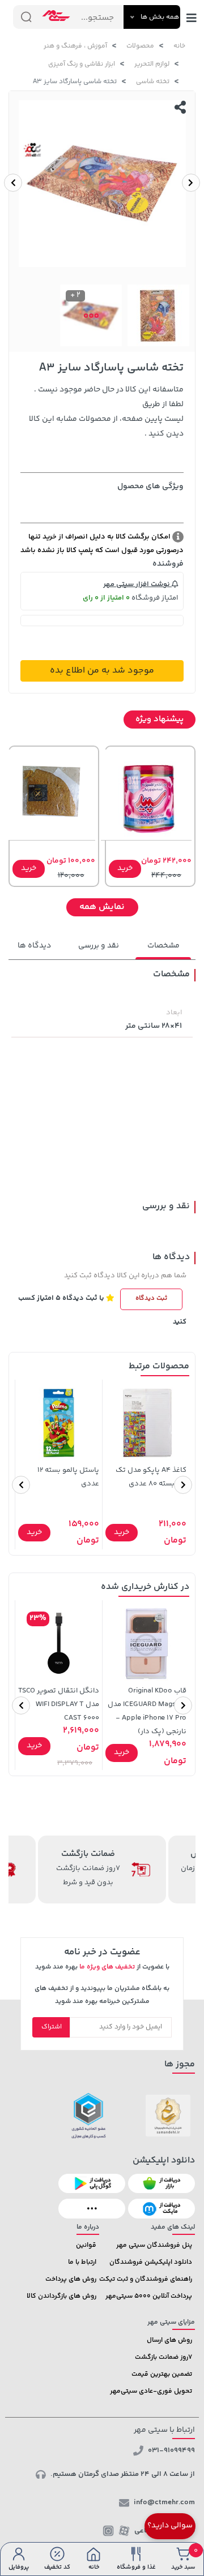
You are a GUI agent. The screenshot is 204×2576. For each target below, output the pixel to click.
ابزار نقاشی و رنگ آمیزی (82, 64)
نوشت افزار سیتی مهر (137, 584)
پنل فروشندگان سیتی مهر (154, 2245)
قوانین (86, 2245)
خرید (125, 868)
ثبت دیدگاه (151, 1298)
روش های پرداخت (71, 2279)
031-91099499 (171, 2450)
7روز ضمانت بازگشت (163, 2357)
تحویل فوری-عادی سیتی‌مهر (151, 2391)
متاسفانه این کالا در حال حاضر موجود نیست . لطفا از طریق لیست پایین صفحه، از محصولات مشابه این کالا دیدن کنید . (106, 412)
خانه (179, 46)
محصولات (140, 46)
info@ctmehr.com (164, 2502)
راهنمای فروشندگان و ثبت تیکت (146, 2279)
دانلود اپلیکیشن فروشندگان (151, 2262)
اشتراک (52, 2027)
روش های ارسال (169, 2340)
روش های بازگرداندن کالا (61, 2296)
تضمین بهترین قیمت (162, 2374)
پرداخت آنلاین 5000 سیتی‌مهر (149, 2296)
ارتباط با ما (82, 2262)
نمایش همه (102, 907)
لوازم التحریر (152, 64)
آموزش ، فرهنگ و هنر (75, 46)
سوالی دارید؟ (170, 2526)
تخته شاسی (153, 82)
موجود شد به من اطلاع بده (102, 671)
